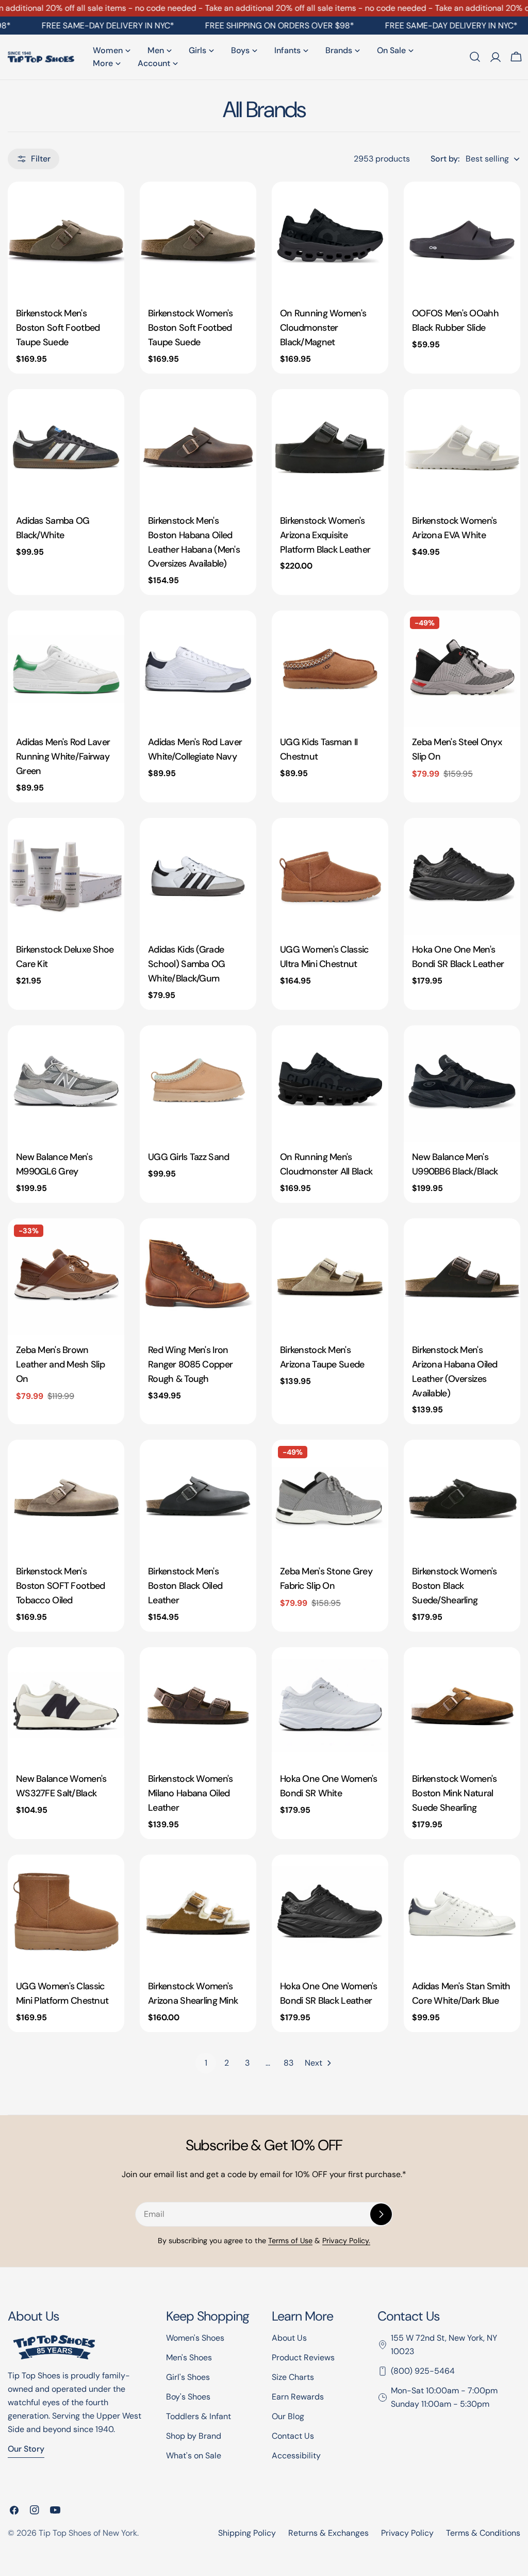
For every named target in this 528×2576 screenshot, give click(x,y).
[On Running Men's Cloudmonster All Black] (330, 1084)
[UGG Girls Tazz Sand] (198, 1084)
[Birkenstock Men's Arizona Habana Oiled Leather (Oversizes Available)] (462, 1277)
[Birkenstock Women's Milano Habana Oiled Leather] (198, 1705)
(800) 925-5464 (423, 2371)
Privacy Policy (407, 2533)
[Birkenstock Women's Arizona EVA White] (462, 447)
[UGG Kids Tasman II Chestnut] (330, 669)
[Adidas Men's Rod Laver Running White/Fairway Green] (66, 669)
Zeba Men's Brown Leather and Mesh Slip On (60, 1364)
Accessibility (296, 2456)
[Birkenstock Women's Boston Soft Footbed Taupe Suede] (198, 240)
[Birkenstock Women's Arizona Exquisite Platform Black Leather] (330, 447)
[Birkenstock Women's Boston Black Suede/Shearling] (462, 1498)
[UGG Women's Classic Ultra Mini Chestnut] (330, 876)
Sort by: (445, 159)
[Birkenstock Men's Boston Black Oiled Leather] (198, 1498)
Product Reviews (303, 2357)
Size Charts (293, 2377)
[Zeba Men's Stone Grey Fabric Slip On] (330, 1498)
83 (288, 2063)
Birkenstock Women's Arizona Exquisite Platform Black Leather (325, 535)
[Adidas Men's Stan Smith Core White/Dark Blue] (462, 1913)
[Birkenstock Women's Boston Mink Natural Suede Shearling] (462, 1705)
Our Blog (288, 2416)
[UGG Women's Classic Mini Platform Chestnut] (66, 1913)
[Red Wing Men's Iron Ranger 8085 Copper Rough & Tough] (198, 1277)
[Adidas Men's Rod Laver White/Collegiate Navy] (198, 669)
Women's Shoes (195, 2338)
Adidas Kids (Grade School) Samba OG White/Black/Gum (187, 964)
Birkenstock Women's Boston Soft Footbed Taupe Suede (190, 328)
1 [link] (206, 2063)
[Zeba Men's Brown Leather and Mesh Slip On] (66, 1277)
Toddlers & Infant (199, 2416)
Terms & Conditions (483, 2533)
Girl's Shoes (188, 2377)
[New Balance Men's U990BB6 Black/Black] (462, 1084)
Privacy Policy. (346, 2241)
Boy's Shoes (188, 2397)
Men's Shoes (189, 2357)
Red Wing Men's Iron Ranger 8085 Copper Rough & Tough (190, 1364)
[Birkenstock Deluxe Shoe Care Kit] (66, 876)
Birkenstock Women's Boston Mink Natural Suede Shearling (454, 1793)
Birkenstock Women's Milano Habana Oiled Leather (190, 1793)
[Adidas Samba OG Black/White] (66, 447)
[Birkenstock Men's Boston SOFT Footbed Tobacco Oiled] (66, 1498)
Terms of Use (290, 2241)
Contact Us (293, 2436)
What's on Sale (194, 2456)
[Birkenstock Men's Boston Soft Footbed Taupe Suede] (66, 240)
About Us (289, 2338)
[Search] (475, 57)
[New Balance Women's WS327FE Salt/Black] (66, 1705)
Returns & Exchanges (328, 2533)
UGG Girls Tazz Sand (188, 1157)
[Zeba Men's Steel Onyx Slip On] (462, 669)
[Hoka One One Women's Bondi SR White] (330, 1705)
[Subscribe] (381, 2214)
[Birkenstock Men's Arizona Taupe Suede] (330, 1277)
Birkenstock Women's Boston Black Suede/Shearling (454, 1586)
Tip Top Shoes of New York (88, 2533)
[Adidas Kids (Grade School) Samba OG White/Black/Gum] (198, 876)
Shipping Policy (247, 2533)
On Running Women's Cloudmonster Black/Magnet (323, 328)
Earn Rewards (298, 2397)
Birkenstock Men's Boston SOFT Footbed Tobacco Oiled (60, 1586)
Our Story (26, 2449)
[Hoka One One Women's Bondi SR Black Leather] (330, 1913)
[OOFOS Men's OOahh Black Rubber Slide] (462, 240)
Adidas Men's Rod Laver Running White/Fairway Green (63, 756)
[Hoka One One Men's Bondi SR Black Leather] (462, 876)
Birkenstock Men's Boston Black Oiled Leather (185, 1586)
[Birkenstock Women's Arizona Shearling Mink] (198, 1913)
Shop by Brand (194, 2436)
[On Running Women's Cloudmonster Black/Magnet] (330, 240)
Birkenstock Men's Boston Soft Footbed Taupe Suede (58, 328)
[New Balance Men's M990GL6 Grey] (66, 1084)
